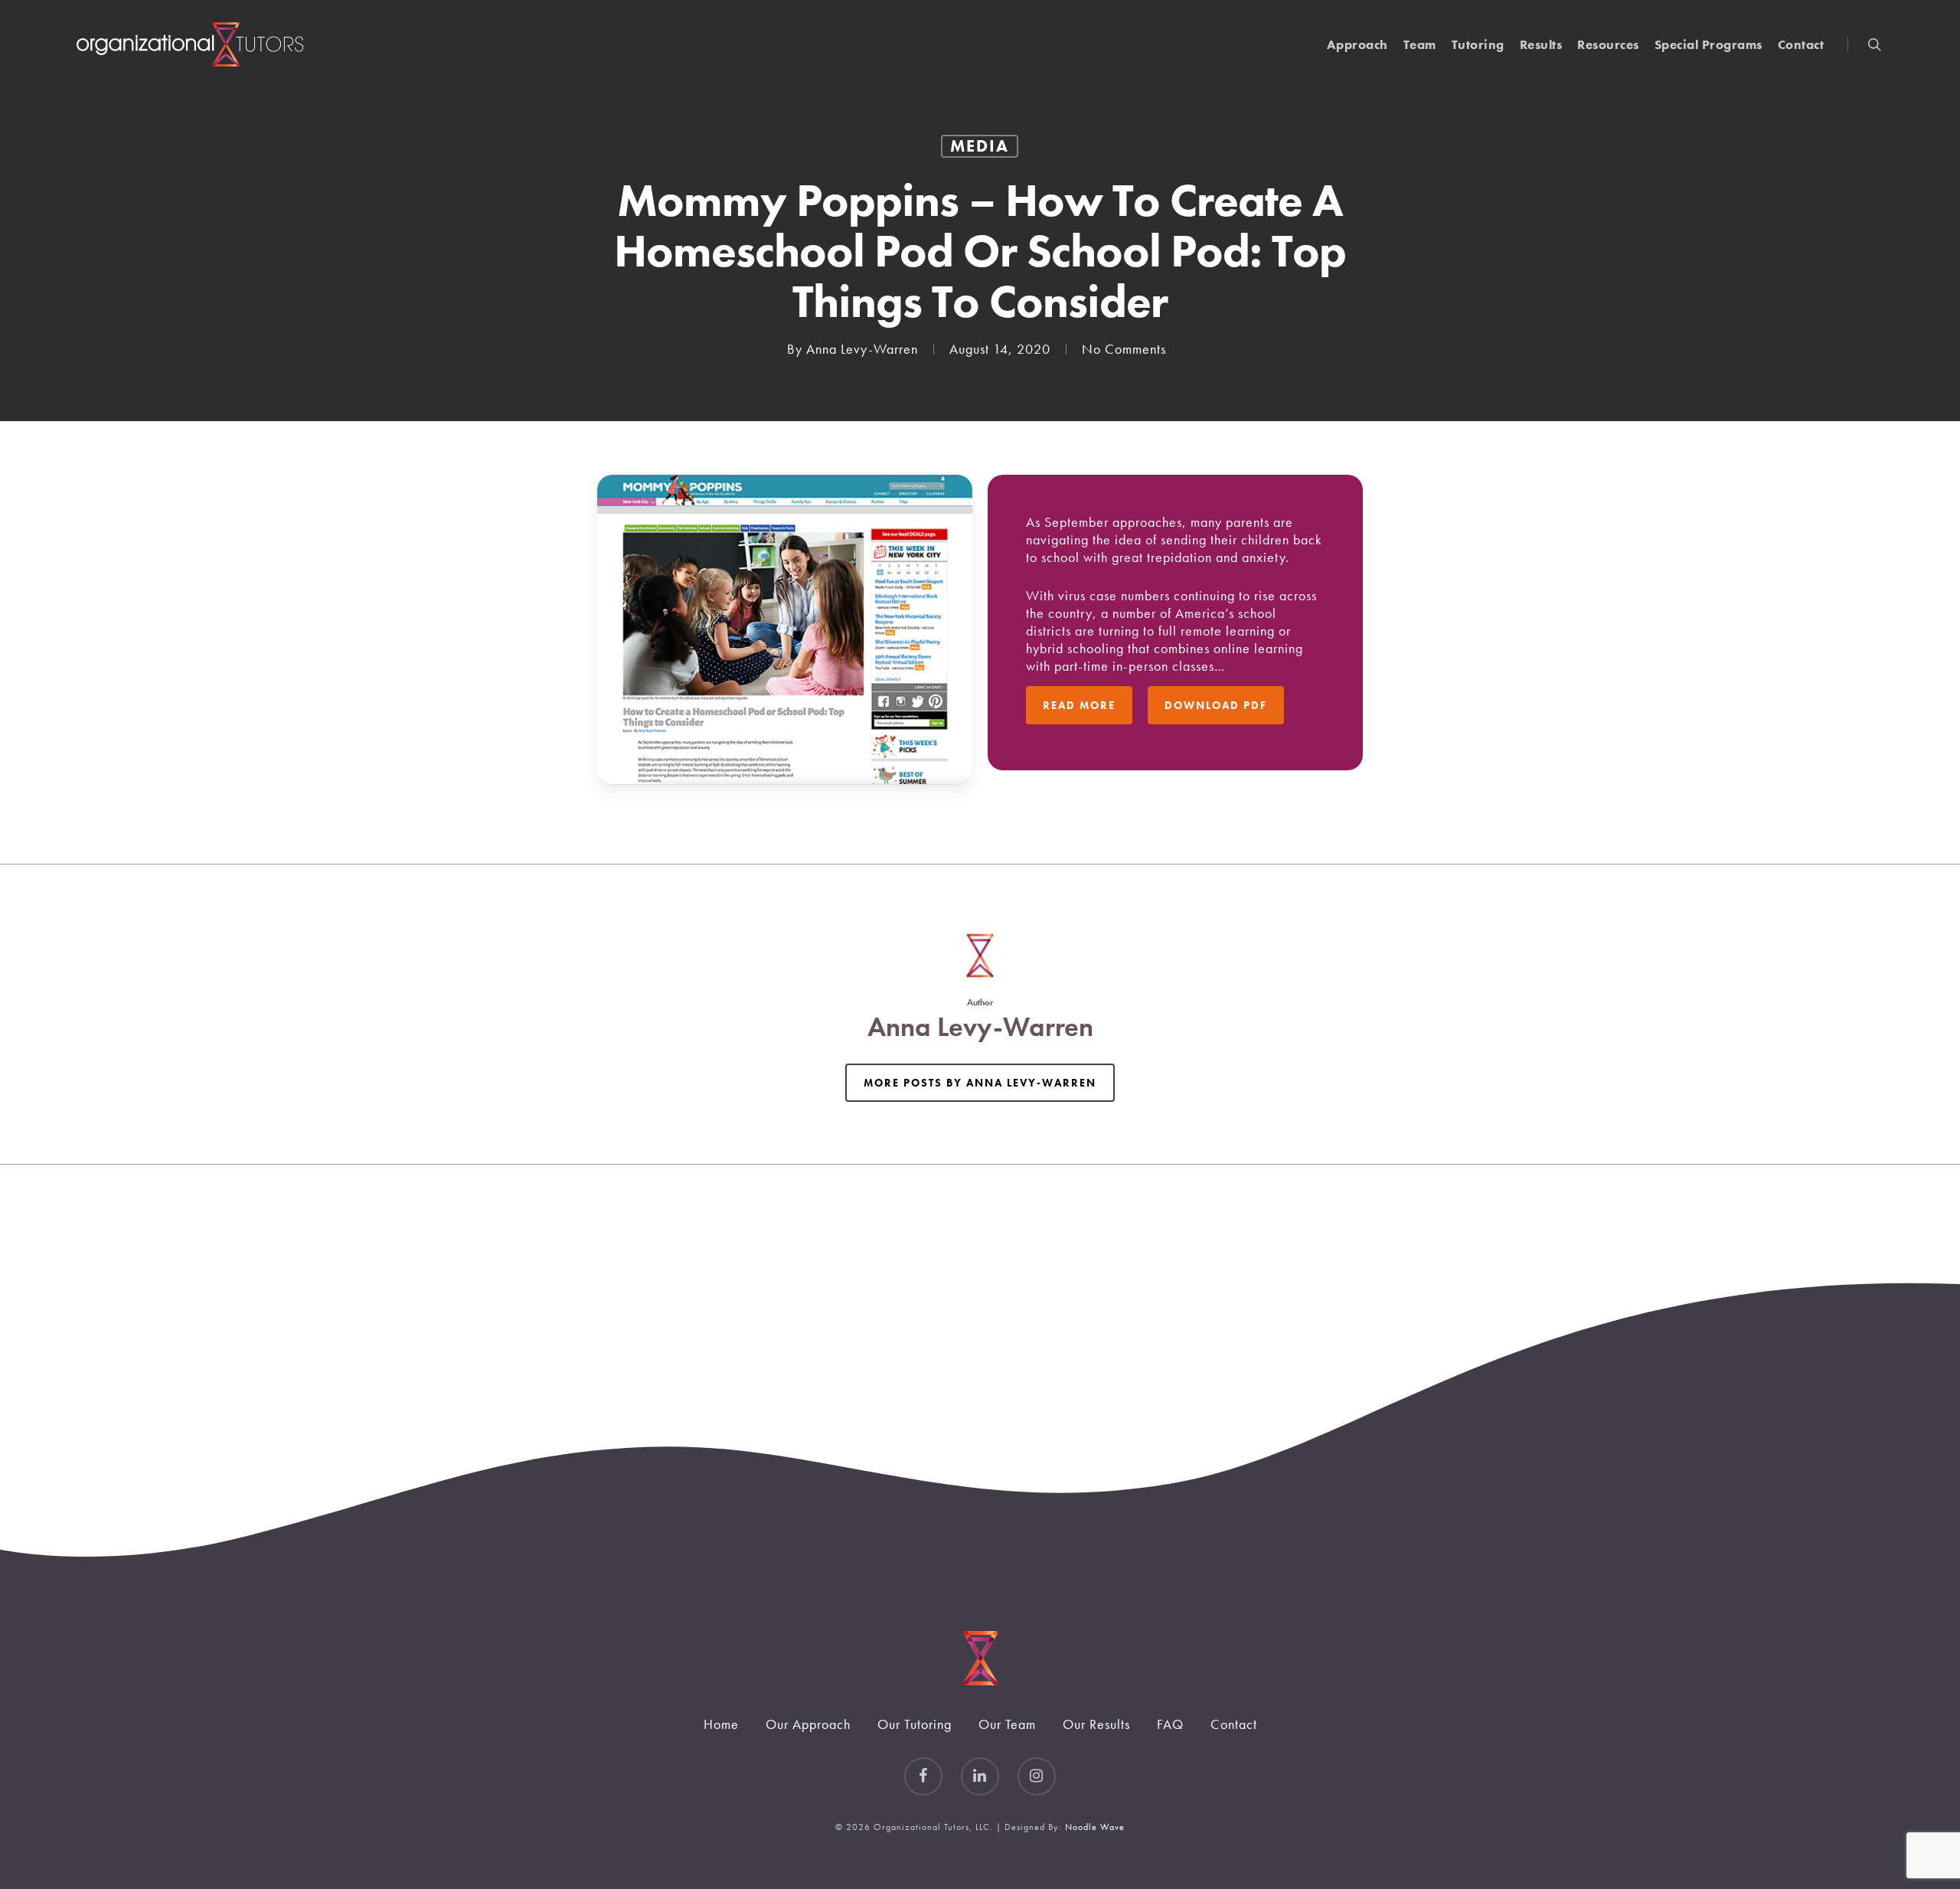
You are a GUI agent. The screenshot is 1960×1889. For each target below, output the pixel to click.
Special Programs (1708, 45)
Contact (1801, 45)
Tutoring (1478, 45)
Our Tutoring (915, 1724)
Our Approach (808, 1724)
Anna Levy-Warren (862, 349)
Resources (1608, 45)
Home (721, 1724)
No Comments (1124, 349)
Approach (1357, 45)
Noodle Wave (1095, 1827)
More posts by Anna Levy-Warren (980, 1083)
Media (980, 146)
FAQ (1170, 1724)
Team (1420, 45)
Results (1541, 45)
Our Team (1007, 1724)
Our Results (1096, 1724)
